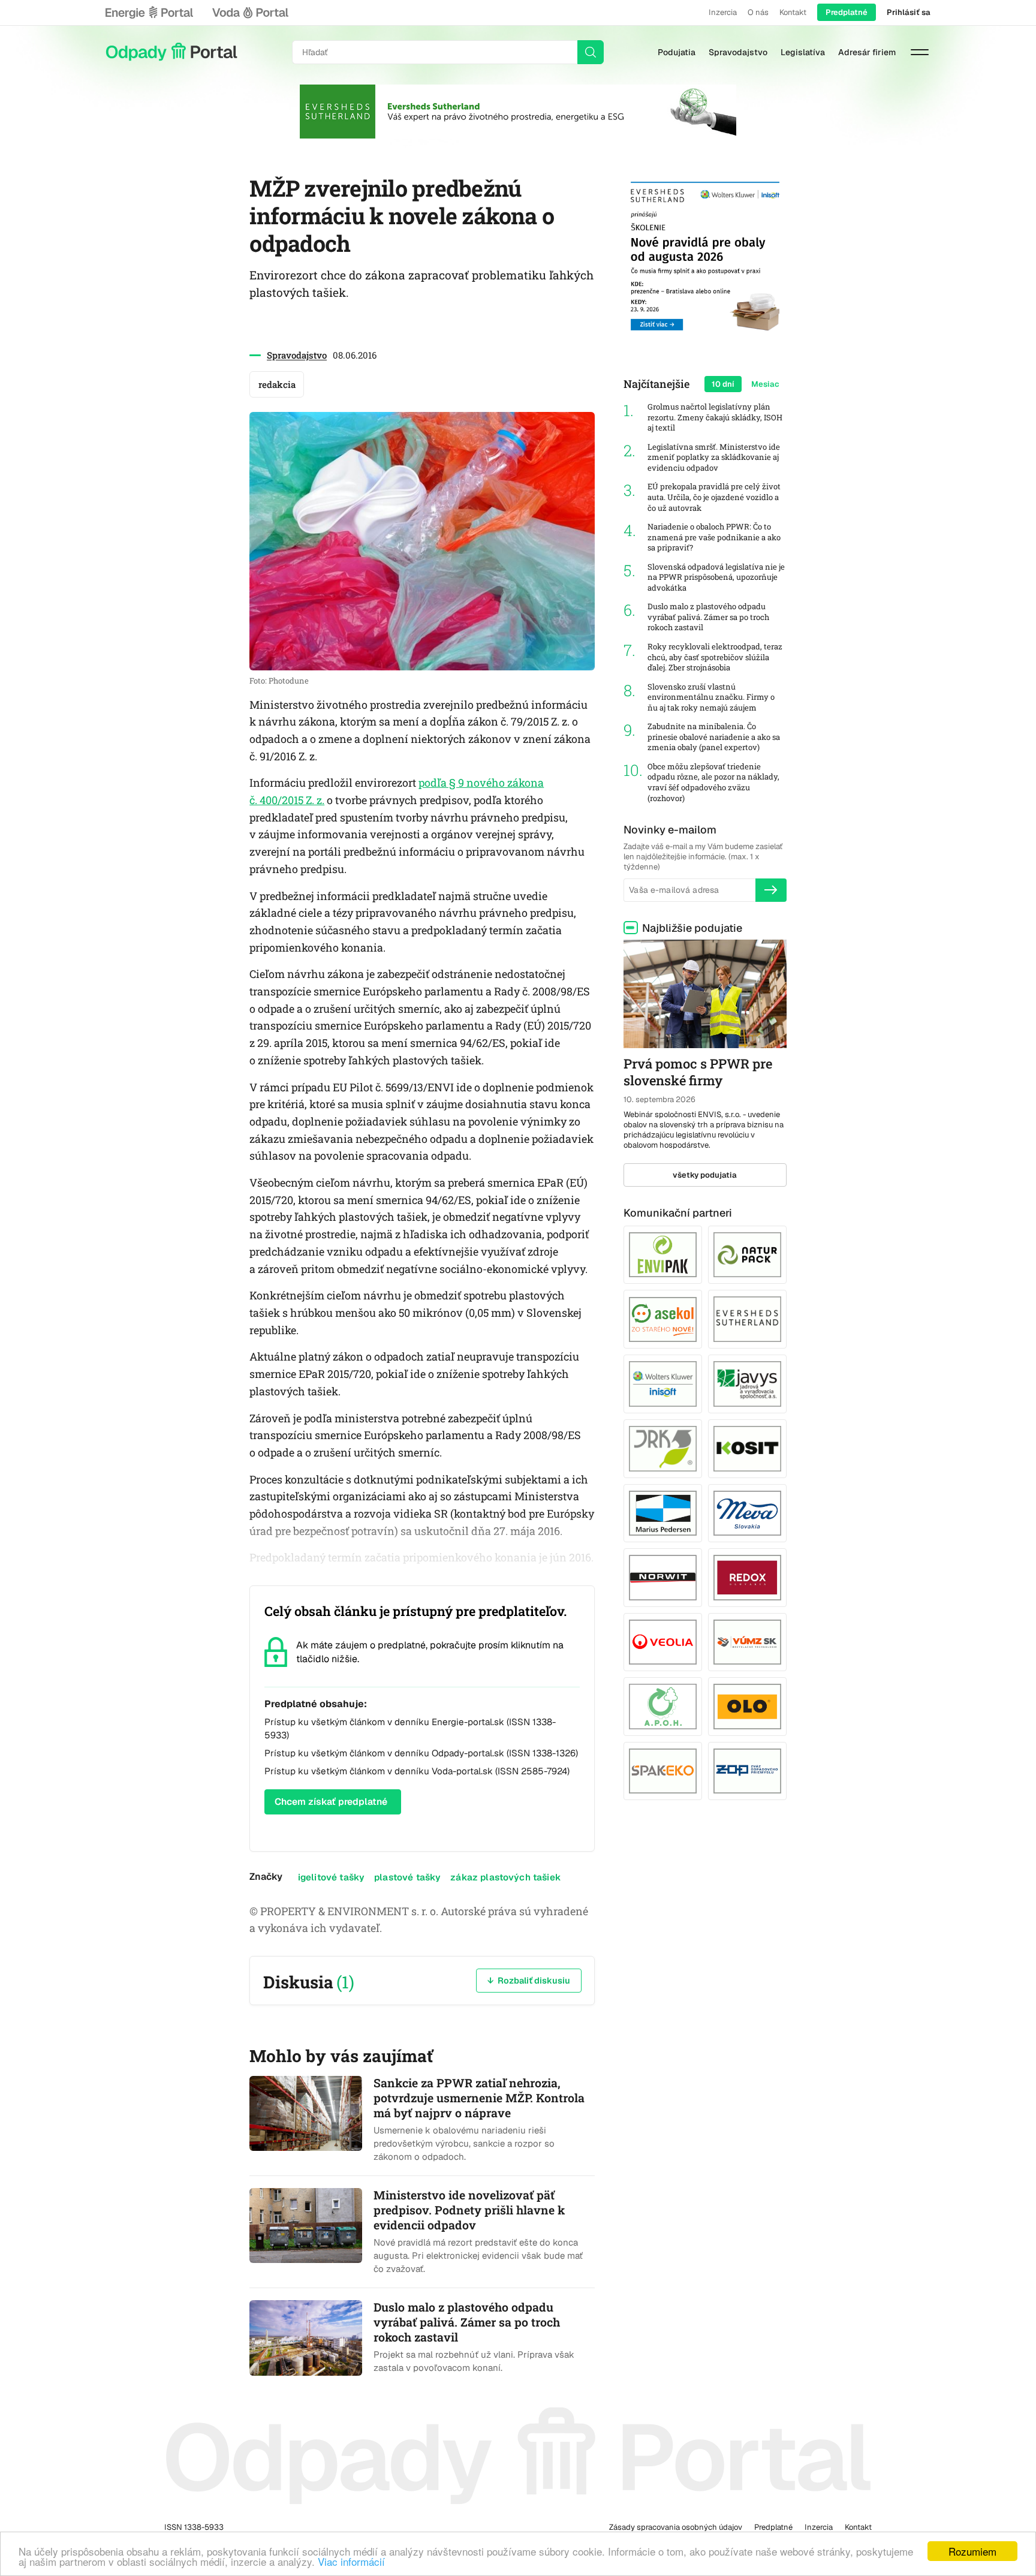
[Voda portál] (250, 13)
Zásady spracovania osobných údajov (676, 2527)
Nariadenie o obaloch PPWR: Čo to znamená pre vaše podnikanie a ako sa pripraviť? (714, 537)
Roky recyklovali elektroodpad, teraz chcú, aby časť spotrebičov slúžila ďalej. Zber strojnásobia (715, 657)
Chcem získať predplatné (331, 1802)
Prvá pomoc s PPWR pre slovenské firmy (698, 1072)
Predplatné (847, 12)
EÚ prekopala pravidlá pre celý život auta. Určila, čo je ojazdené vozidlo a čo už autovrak (714, 497)
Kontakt (793, 12)
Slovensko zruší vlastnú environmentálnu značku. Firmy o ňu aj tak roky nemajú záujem (711, 697)
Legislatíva (803, 52)
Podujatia (677, 52)
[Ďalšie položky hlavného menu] (920, 52)
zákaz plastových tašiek (506, 1877)
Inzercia (723, 12)
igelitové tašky (331, 1877)
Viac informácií (351, 2561)
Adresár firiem (867, 52)
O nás (758, 12)
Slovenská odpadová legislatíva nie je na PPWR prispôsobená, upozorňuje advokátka (716, 577)
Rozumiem (972, 2551)
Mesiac (765, 384)
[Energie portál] (149, 13)
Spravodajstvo (738, 52)
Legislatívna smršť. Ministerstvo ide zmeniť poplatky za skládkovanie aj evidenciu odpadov (714, 458)
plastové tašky (407, 1877)
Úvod (171, 52)
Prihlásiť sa (909, 12)
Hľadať (591, 52)
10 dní (723, 384)
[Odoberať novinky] (771, 890)
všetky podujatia (705, 1175)
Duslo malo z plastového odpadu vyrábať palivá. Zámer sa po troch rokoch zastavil (708, 617)
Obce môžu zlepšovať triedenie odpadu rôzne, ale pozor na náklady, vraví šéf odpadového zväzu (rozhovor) (713, 783)
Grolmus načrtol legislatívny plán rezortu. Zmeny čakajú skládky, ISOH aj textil (715, 417)
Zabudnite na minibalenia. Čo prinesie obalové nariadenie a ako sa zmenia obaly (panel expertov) (714, 737)
